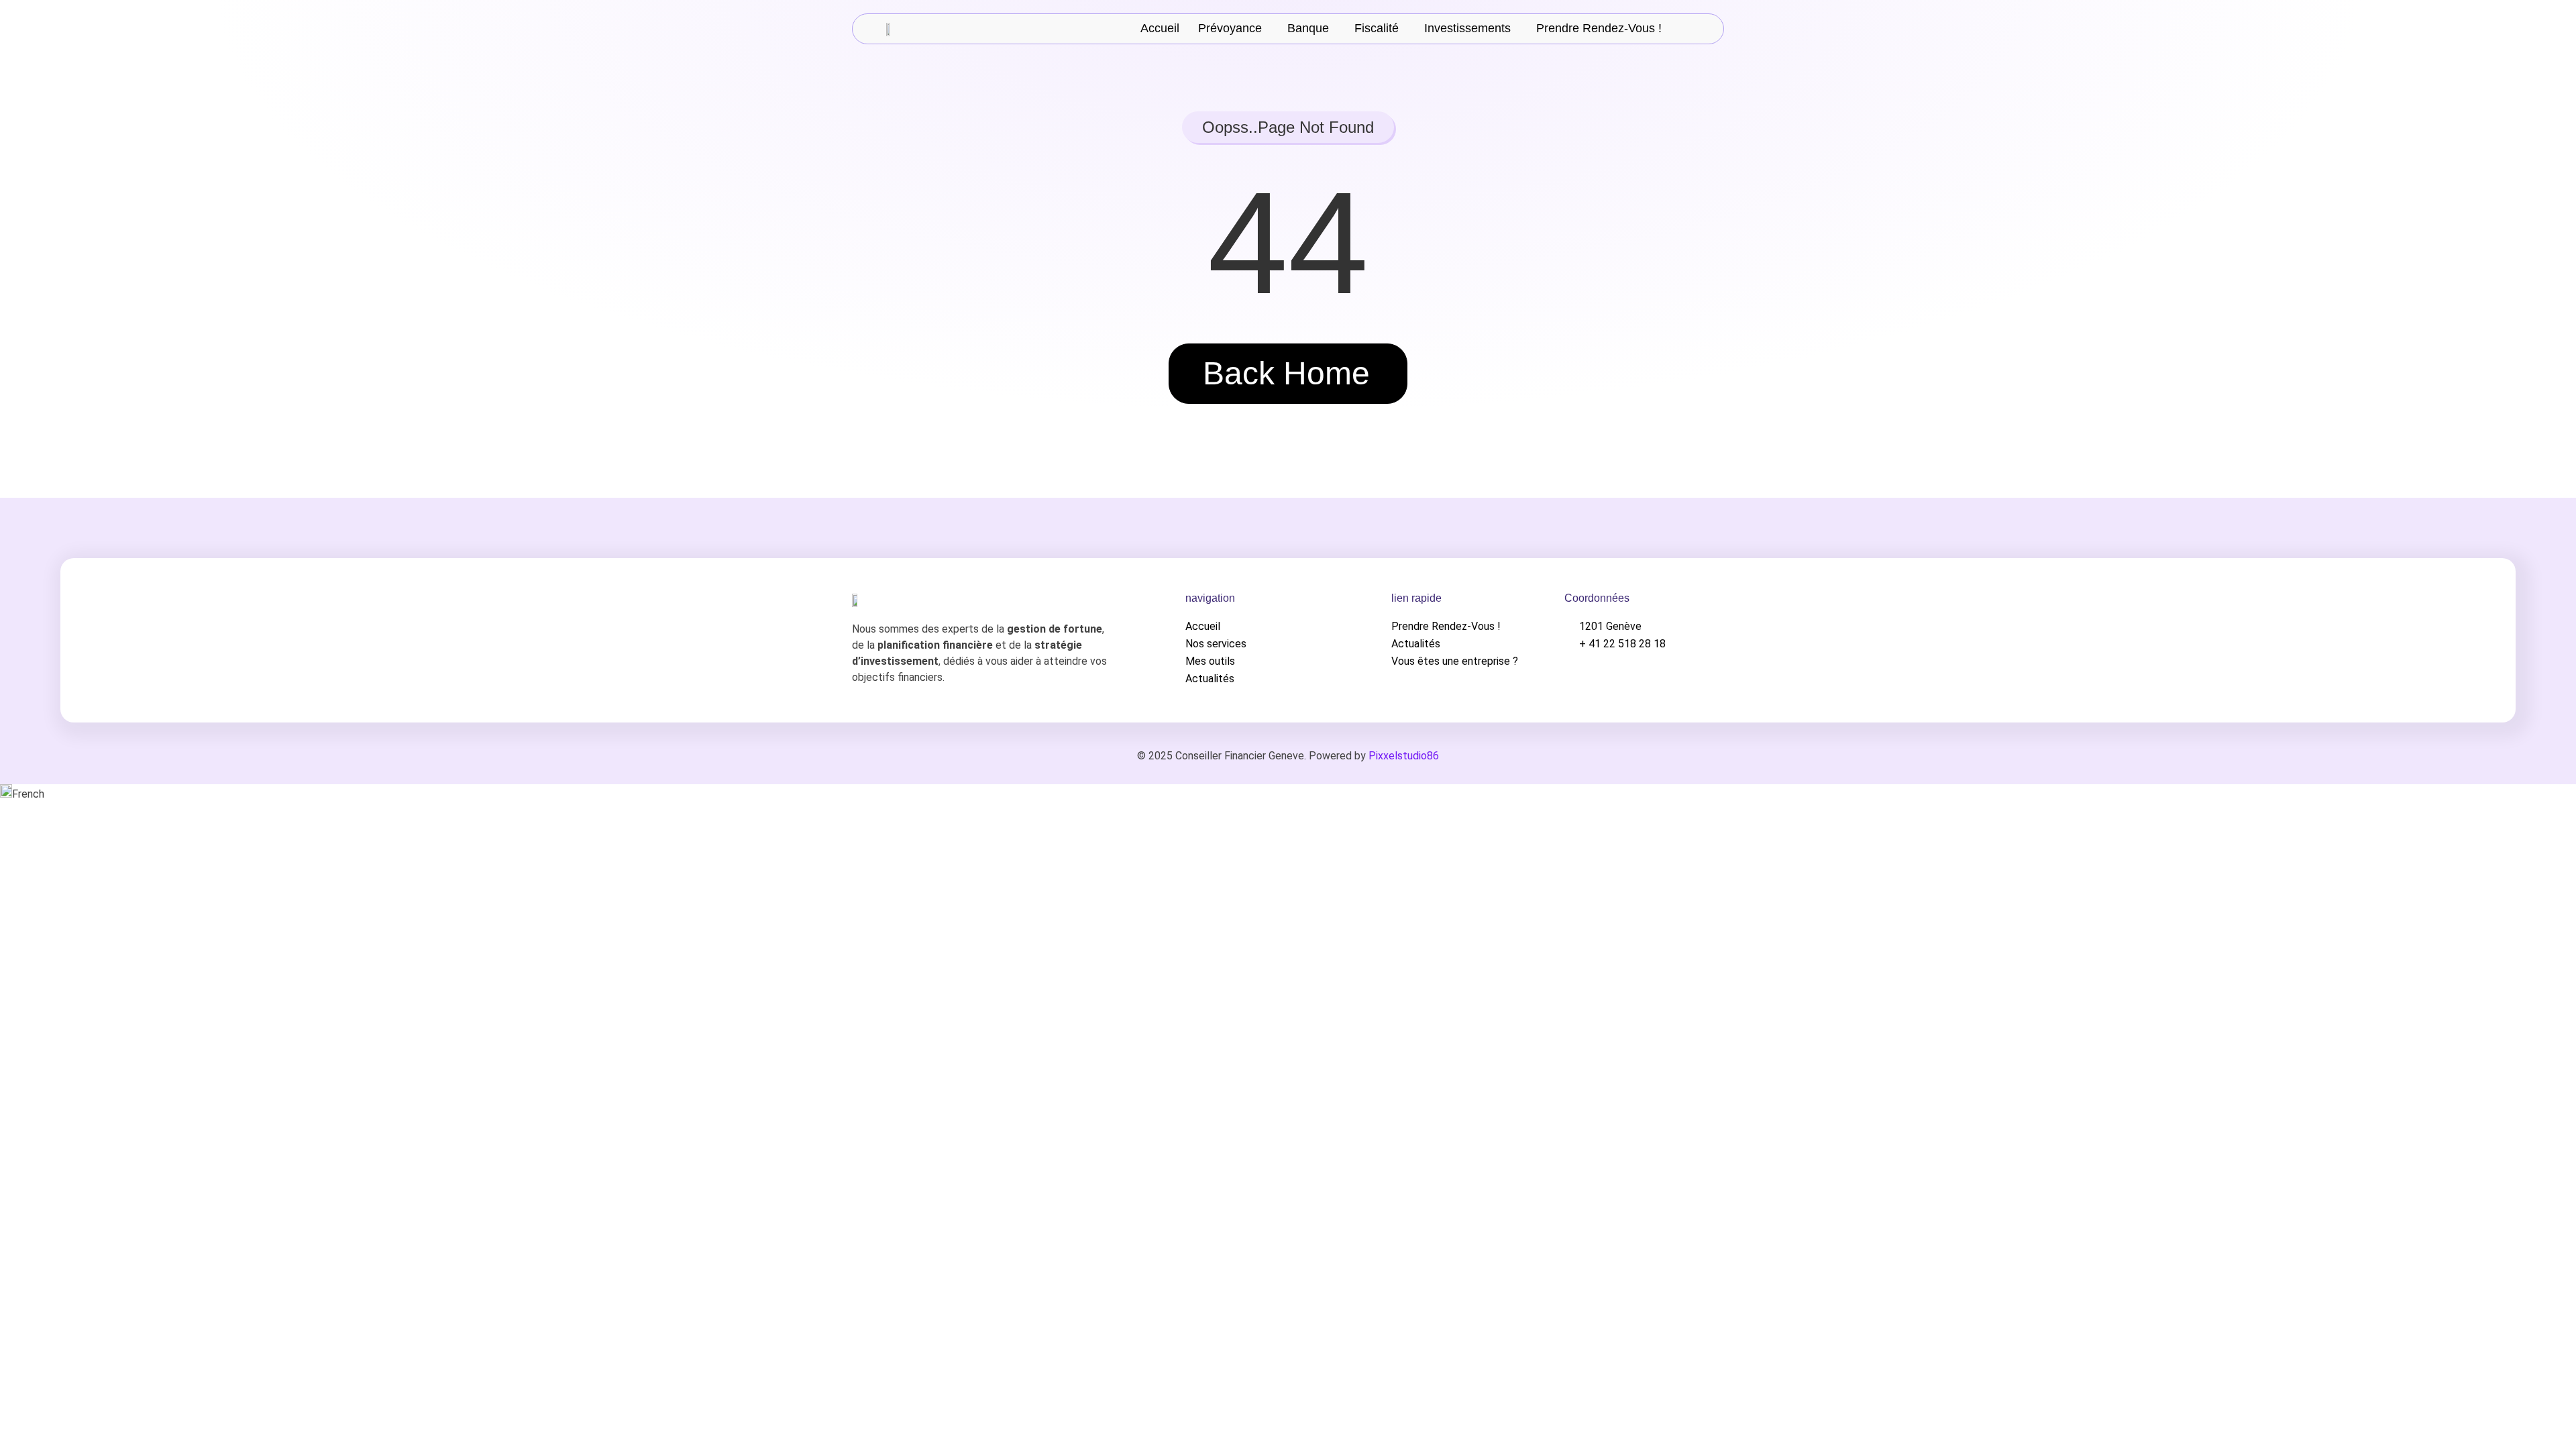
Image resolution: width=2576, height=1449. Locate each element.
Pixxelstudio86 (1404, 756)
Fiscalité (1377, 29)
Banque (1308, 29)
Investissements (1467, 29)
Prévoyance (1230, 29)
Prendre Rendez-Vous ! (1599, 29)
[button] (1233, 29)
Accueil (1160, 29)
